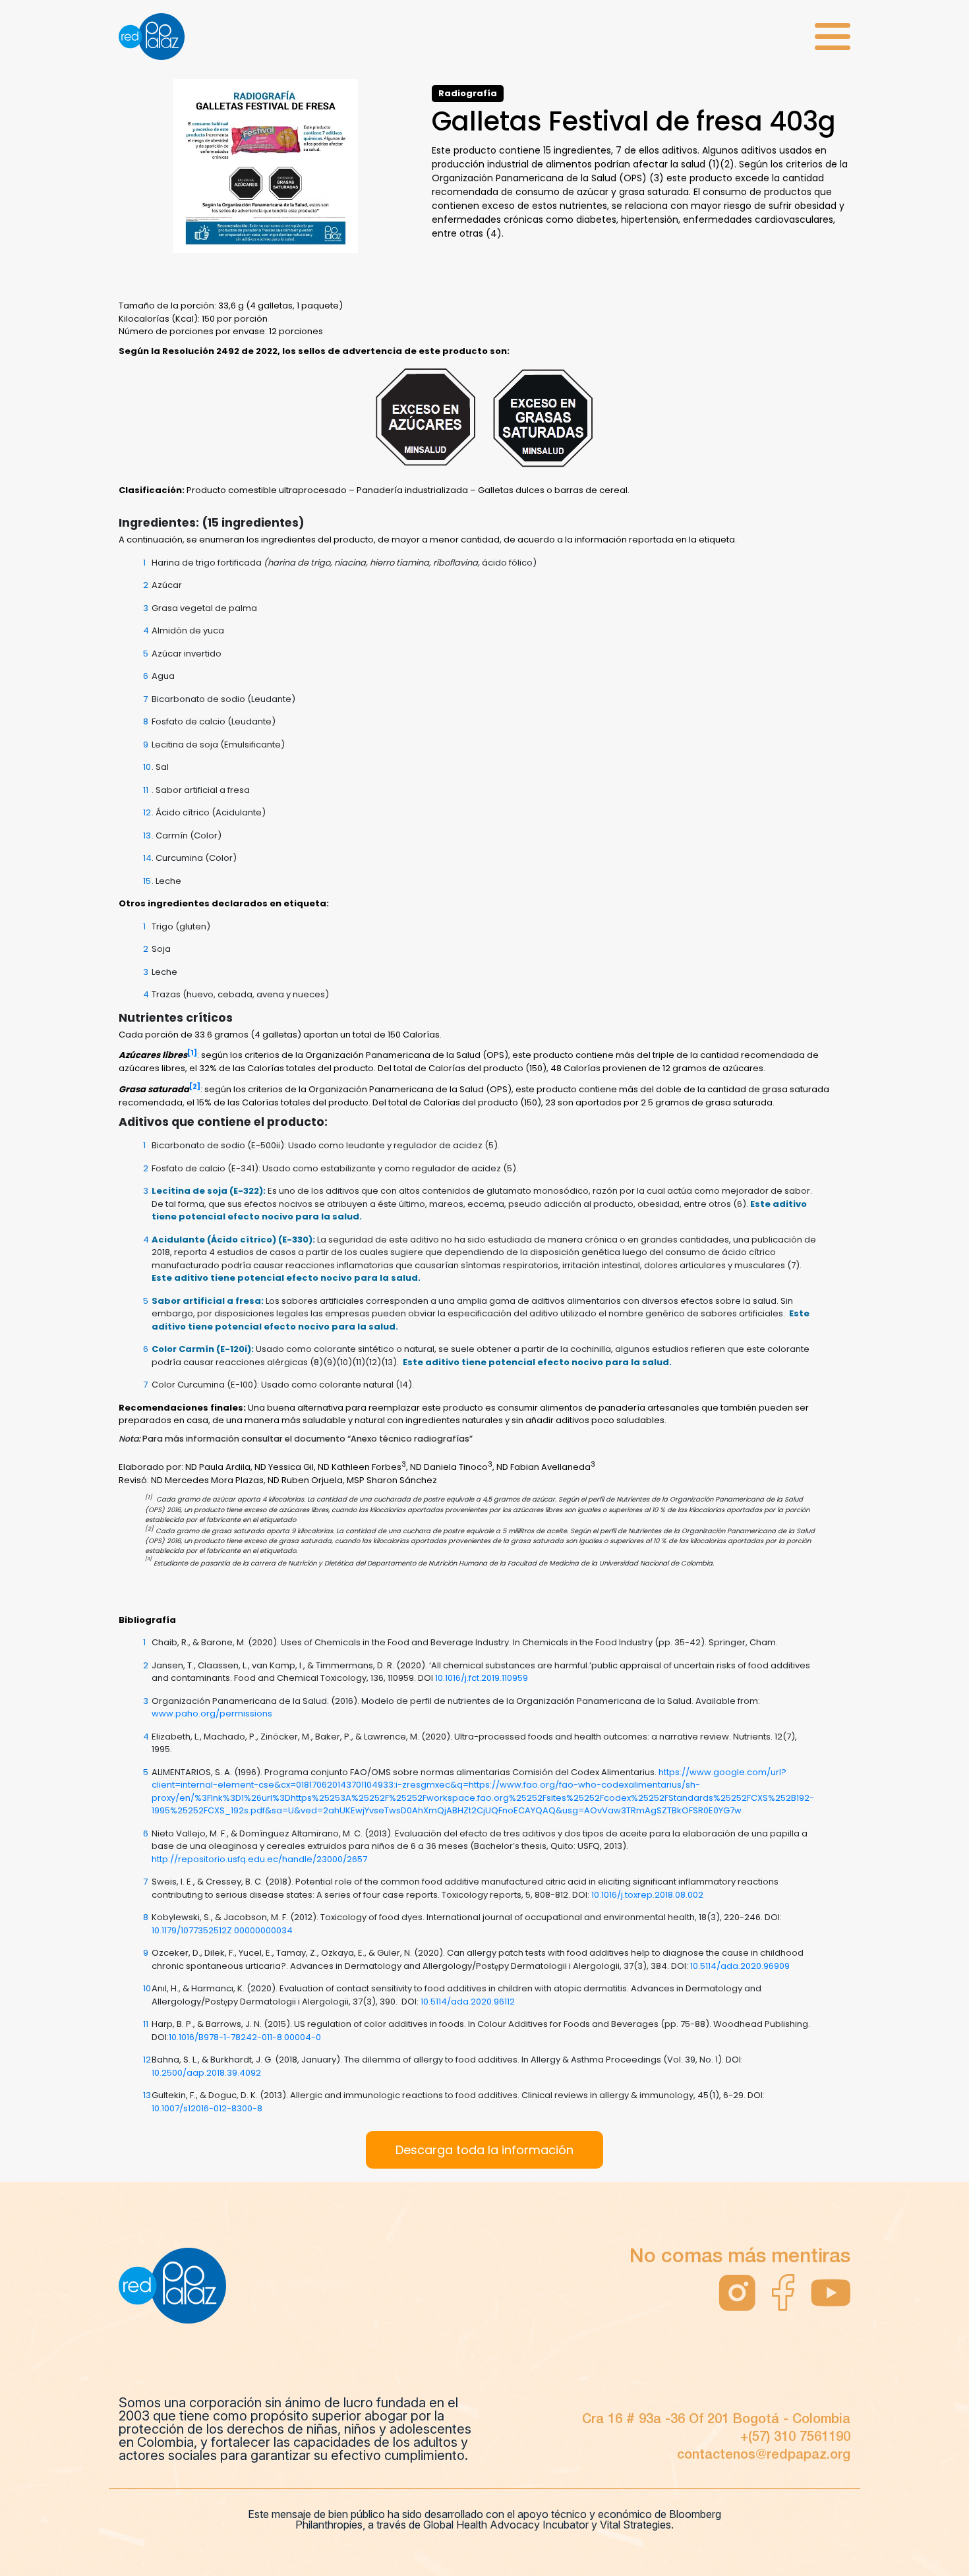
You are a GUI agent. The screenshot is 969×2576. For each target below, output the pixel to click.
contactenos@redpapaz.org (764, 2455)
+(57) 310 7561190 (795, 2438)
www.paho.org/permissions (212, 1713)
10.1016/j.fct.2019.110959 (482, 1678)
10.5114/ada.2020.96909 (740, 1966)
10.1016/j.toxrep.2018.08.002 (647, 1895)
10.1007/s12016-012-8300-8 (207, 2108)
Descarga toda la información (484, 2150)
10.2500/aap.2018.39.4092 (206, 2073)
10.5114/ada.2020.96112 (468, 2002)
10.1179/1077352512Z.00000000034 (222, 1930)
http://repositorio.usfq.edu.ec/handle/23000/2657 (259, 1859)
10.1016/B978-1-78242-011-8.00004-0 (245, 2037)
